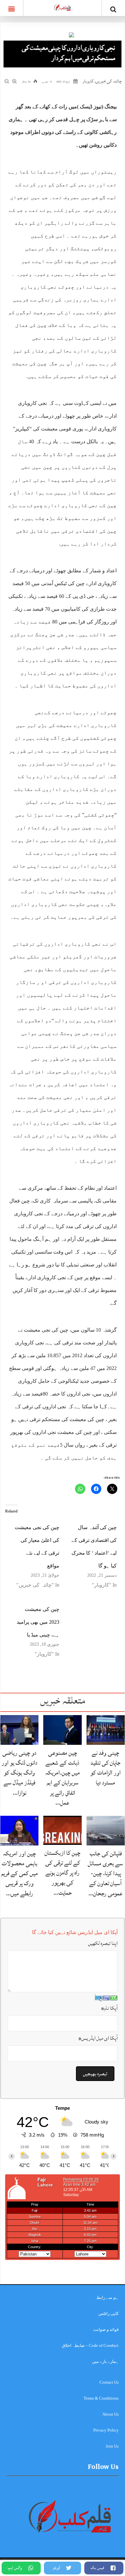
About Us (110, 2414)
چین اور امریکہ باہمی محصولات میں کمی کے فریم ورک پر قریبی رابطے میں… (20, 1873)
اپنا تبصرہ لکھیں (103, 1943)
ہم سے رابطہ (107, 2298)
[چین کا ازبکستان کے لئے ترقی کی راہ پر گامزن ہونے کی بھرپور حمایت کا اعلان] (62, 1830)
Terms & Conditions (101, 2398)
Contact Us (109, 2382)
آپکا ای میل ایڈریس (98, 2038)
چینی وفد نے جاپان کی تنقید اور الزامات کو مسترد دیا (106, 1768)
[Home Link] (63, 7)
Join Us (112, 2446)
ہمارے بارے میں (105, 2361)
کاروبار (88, 81)
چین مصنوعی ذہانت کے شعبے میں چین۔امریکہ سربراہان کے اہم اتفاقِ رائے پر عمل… (63, 1778)
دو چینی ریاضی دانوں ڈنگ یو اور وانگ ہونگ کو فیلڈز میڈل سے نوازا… (20, 1773)
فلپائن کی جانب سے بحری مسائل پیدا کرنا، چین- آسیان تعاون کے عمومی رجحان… (105, 1873)
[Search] (113, 9)
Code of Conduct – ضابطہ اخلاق (90, 2345)
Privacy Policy (106, 2430)
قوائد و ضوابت (106, 2329)
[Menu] (12, 8)
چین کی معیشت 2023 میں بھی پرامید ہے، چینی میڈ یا (38, 1622)
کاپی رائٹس (108, 2313)
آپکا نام (109, 2008)
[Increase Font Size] (15, 81)
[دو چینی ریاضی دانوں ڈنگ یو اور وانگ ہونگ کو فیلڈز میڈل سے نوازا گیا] (19, 1730)
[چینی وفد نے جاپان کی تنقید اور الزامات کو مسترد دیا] (106, 1730)
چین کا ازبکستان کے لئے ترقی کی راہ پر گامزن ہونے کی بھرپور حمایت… (63, 1873)
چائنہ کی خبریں (109, 81)
